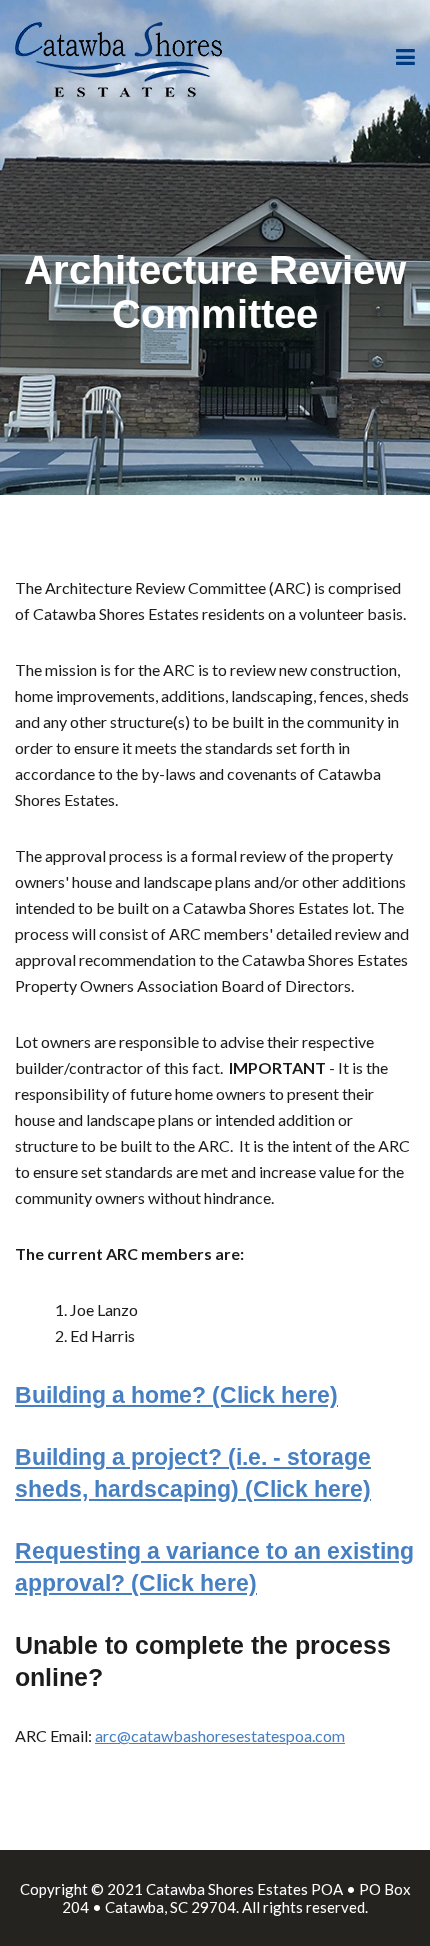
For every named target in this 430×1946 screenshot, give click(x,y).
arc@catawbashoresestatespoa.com (220, 1735)
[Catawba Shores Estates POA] (118, 56)
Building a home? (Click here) (176, 1395)
